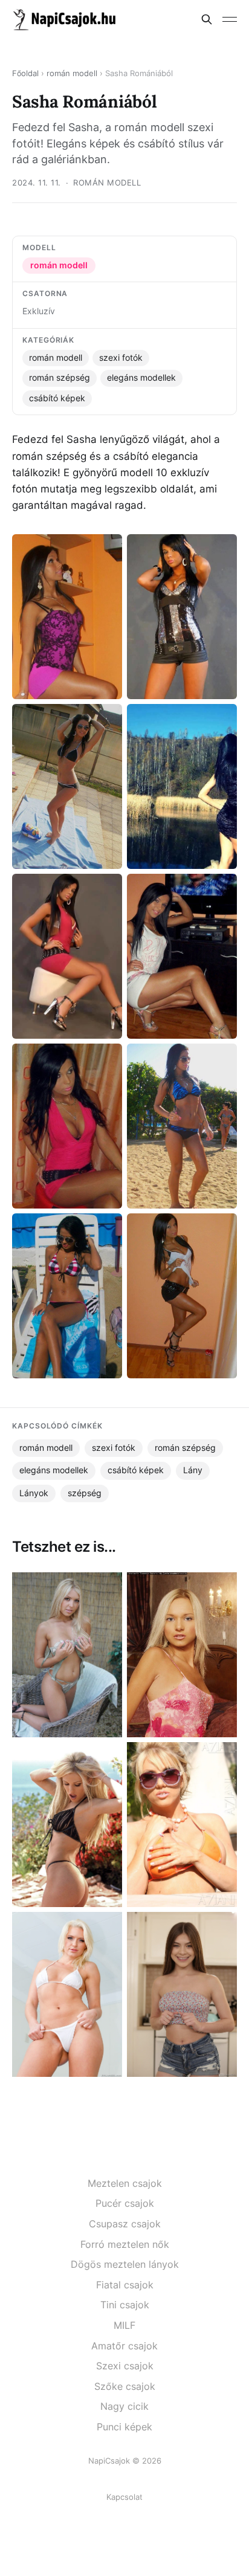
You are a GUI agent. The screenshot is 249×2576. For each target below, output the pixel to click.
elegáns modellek (141, 378)
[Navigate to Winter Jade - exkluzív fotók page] (182, 1994)
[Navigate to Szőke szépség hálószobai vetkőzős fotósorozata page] (182, 1655)
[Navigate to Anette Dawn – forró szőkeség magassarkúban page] (67, 1655)
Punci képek (124, 2427)
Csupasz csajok (125, 2224)
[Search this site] (207, 19)
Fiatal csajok (125, 2285)
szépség (85, 1493)
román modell (72, 73)
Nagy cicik (124, 2406)
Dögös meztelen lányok (125, 2264)
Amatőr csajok (124, 2346)
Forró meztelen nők (125, 2244)
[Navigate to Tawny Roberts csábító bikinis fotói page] (67, 1825)
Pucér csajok (125, 2203)
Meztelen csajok (125, 2183)
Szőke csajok (125, 2386)
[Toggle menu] (230, 19)
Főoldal (25, 73)
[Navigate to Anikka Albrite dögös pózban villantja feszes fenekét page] (67, 1994)
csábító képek (57, 398)
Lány (193, 1470)
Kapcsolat (124, 2497)
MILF (124, 2325)
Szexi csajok (125, 2366)
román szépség (60, 378)
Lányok (34, 1493)
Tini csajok (125, 2305)
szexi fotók (121, 358)
